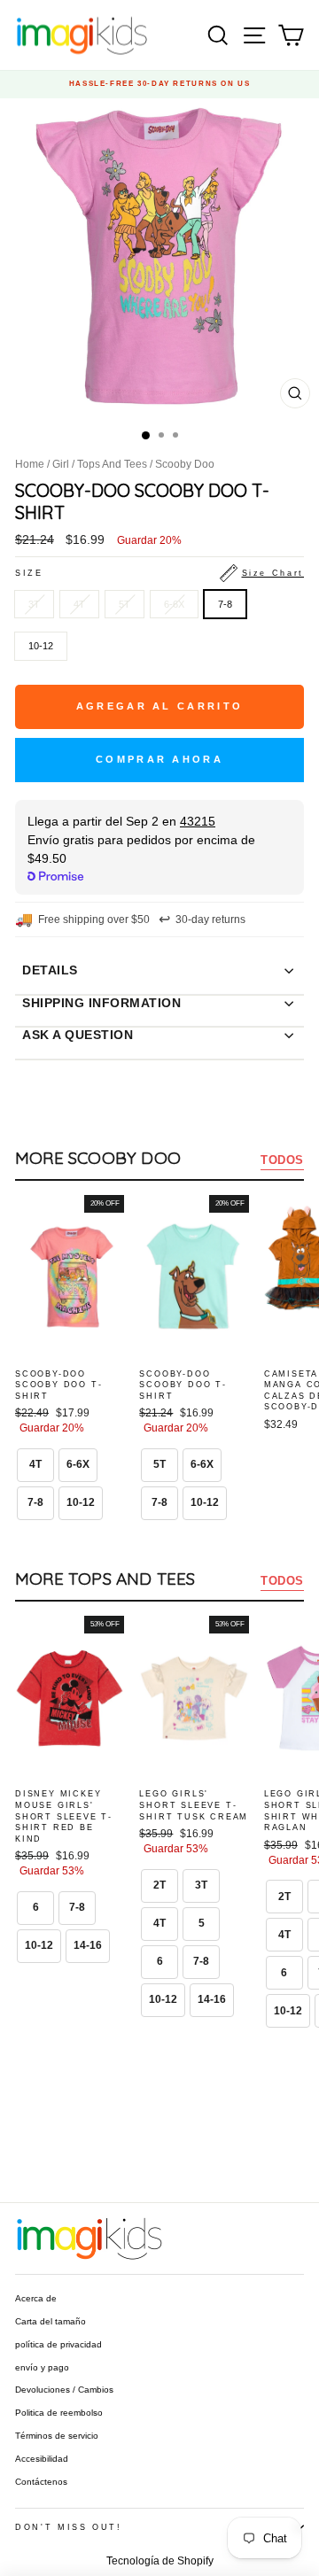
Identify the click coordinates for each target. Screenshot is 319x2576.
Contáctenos (41, 2482)
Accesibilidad (42, 2459)
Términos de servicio (57, 2436)
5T (124, 604)
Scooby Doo (185, 464)
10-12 (41, 646)
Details (50, 970)
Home (30, 464)
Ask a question (78, 1035)
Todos (282, 1160)
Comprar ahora (159, 759)
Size (159, 573)
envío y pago (42, 2367)
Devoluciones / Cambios (64, 2390)
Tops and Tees (112, 464)
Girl (61, 464)
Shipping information (101, 1003)
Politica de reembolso (59, 2413)
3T (34, 604)
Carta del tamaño (51, 2321)
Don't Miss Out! (69, 2527)
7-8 (225, 604)
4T (79, 604)
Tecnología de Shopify (160, 2561)
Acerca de (36, 2298)
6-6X (174, 604)
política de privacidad (58, 2344)
